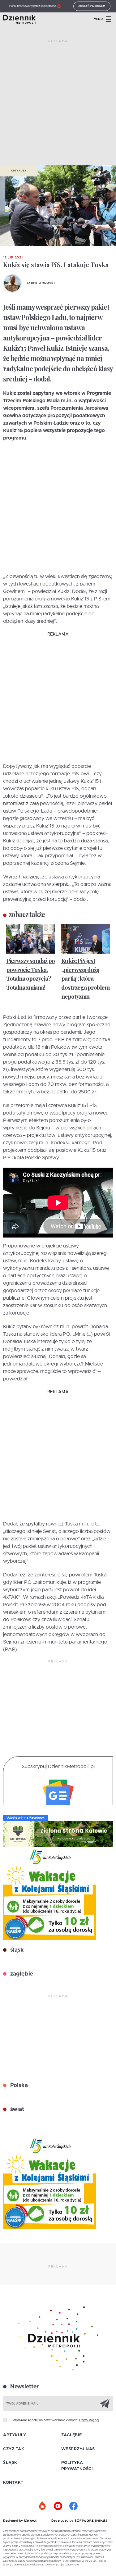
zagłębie (21, 1974)
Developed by (63, 2521)
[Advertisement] (58, 105)
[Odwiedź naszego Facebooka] (74, 2506)
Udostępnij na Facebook (26, 1818)
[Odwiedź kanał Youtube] (58, 2506)
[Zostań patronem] (43, 2506)
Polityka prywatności (77, 2466)
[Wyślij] (105, 2403)
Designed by (14, 2521)
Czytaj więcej (89, 2420)
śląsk (16, 1950)
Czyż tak (14, 2449)
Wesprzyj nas (78, 2449)
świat (16, 2109)
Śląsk (10, 2463)
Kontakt (13, 2483)
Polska (18, 2086)
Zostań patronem (92, 6)
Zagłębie (72, 2435)
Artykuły (19, 171)
